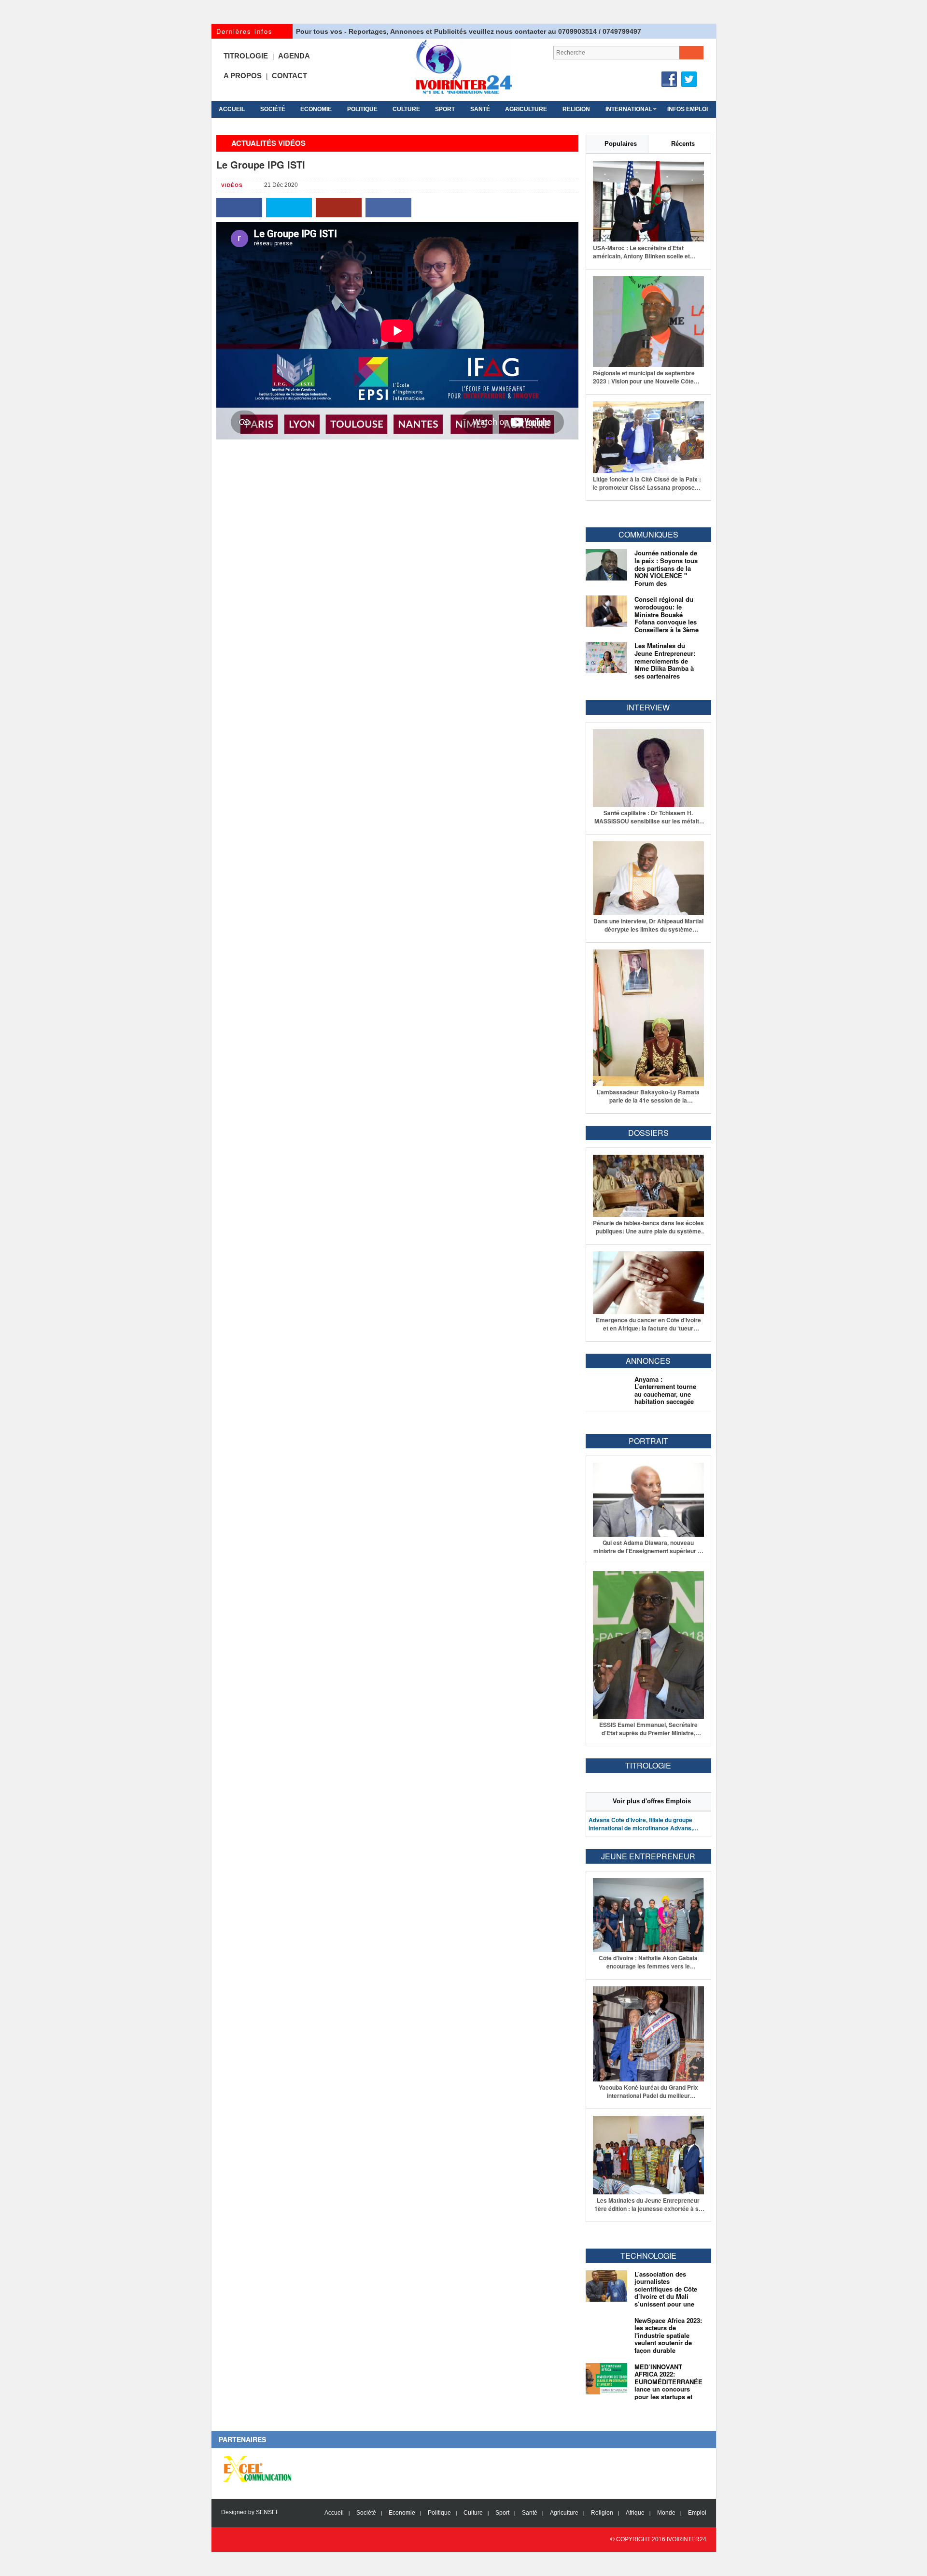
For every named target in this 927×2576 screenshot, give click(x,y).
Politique (362, 109)
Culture (406, 109)
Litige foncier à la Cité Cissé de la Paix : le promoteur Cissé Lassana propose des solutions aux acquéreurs (647, 483)
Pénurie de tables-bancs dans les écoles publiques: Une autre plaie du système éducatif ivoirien (648, 1227)
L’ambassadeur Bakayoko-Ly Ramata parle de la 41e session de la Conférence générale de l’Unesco (648, 1096)
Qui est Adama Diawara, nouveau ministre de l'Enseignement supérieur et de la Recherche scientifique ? (648, 1547)
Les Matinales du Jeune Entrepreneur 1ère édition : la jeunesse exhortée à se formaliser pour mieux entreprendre (648, 2205)
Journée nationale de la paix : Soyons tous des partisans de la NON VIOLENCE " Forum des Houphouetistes (666, 572)
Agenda (294, 56)
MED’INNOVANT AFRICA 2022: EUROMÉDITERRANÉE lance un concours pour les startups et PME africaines (668, 2385)
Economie (316, 109)
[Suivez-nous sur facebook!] (669, 79)
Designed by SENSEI (249, 2512)
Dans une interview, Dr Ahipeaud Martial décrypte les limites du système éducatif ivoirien (648, 925)
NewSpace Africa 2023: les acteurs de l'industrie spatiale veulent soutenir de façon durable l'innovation (668, 2339)
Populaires (621, 144)
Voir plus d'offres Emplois (652, 1801)
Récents (683, 144)
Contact (289, 76)
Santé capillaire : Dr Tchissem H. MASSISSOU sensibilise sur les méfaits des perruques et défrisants (648, 817)
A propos (243, 76)
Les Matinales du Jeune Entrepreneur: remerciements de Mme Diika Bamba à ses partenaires (665, 660)
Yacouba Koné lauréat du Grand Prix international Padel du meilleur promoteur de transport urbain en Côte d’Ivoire (648, 2092)
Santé (480, 109)
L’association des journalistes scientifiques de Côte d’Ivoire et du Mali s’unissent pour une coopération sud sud (666, 2293)
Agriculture (526, 109)
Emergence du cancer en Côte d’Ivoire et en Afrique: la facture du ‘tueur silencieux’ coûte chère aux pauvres (648, 1324)
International (629, 109)
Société (273, 109)
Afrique (635, 2513)
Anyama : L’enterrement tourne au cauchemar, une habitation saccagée (665, 1390)
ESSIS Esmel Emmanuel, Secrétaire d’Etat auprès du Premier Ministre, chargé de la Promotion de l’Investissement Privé (648, 1729)
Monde (666, 2513)
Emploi (697, 2513)
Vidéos (232, 185)
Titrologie (246, 56)
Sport (445, 109)
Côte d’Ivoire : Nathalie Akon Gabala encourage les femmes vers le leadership (648, 1962)
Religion (576, 109)
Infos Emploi (688, 109)
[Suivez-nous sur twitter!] (689, 79)
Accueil (232, 109)
